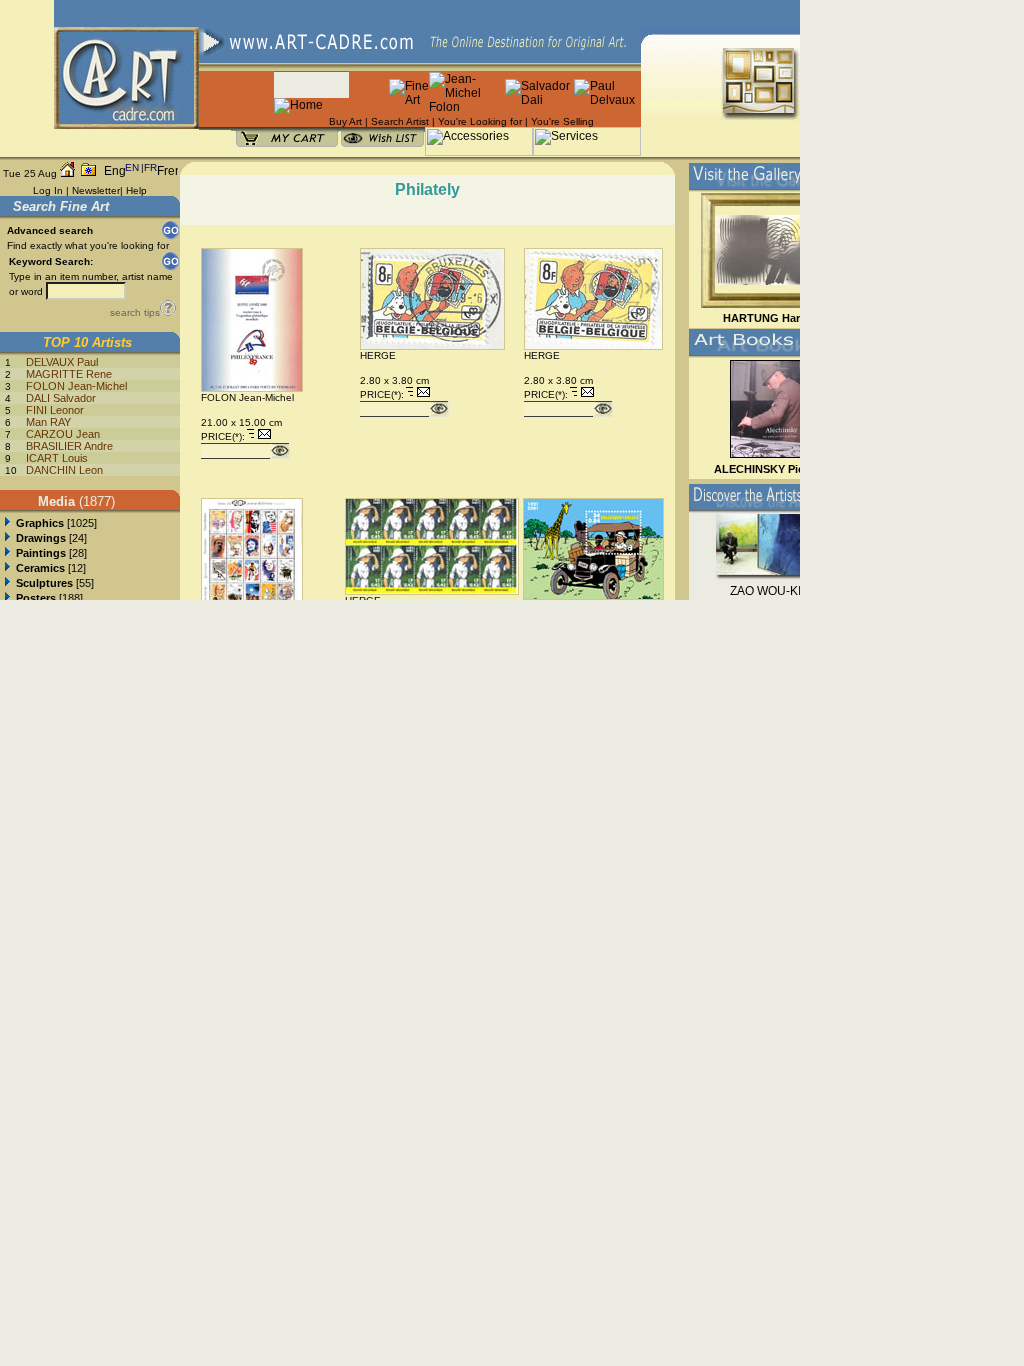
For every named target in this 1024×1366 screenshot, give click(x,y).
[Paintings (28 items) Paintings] (7, 553)
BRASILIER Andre (69, 446)
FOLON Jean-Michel (76, 386)
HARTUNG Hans (766, 318)
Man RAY (48, 422)
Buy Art (345, 121)
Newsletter (96, 190)
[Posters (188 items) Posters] (7, 598)
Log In (48, 190)
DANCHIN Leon (64, 470)
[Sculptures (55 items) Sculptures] (7, 583)
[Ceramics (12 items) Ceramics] (7, 568)
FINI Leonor (55, 410)
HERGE (378, 355)
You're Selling (562, 121)
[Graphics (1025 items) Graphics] (7, 523)
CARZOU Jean (63, 434)
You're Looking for (480, 121)
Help (136, 190)
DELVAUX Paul (62, 362)
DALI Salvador (61, 398)
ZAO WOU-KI (765, 591)
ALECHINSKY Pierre (766, 469)
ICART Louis (57, 458)
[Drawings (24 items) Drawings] (7, 538)
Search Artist (400, 121)
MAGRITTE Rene (69, 374)
